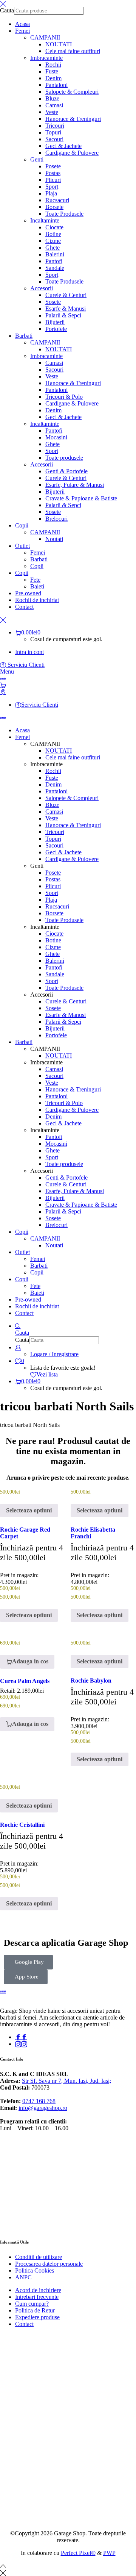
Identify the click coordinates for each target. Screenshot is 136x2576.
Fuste (52, 71)
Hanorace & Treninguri (73, 119)
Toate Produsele (64, 214)
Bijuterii (55, 322)
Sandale (55, 268)
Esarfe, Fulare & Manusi (75, 485)
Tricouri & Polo (64, 397)
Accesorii (42, 288)
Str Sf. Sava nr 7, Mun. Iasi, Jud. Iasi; (66, 2081)
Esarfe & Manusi (66, 309)
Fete (35, 580)
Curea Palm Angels (25, 1681)
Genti (37, 159)
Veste (52, 112)
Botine (53, 234)
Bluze (52, 98)
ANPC (23, 2277)
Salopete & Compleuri (72, 92)
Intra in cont (29, 652)
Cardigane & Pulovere (72, 153)
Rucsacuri (57, 200)
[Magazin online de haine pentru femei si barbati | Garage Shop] (3, 1991)
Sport (52, 187)
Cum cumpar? (32, 2304)
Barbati (39, 559)
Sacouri (54, 139)
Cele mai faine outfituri (73, 51)
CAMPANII (45, 37)
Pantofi (54, 261)
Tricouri (55, 126)
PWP (109, 2553)
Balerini (55, 254)
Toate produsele (64, 458)
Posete (53, 166)
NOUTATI (59, 44)
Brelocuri (56, 519)
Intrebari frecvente (37, 2297)
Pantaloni (56, 85)
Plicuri (53, 180)
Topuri (53, 132)
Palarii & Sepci (63, 315)
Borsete (54, 207)
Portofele (56, 329)
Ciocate (54, 227)
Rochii (53, 65)
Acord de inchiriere (38, 2290)
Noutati (54, 539)
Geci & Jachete (63, 146)
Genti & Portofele (66, 471)
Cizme (53, 241)
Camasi (54, 105)
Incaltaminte (45, 220)
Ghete (53, 248)
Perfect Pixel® (78, 2553)
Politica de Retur (35, 2310)
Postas (53, 173)
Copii (37, 566)
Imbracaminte (46, 58)
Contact (24, 2324)
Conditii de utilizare (39, 2257)
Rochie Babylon (91, 1680)
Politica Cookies (35, 2270)
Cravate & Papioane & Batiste (81, 498)
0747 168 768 (39, 2101)
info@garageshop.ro (43, 2108)
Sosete (53, 302)
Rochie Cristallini (22, 1825)
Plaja (51, 193)
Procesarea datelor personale (49, 2264)
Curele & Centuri (66, 295)
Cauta (7, 10)
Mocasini (56, 437)
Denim (53, 78)
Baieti (37, 586)
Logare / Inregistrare (54, 1354)
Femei (38, 553)
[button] (27, 1662)
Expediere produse (37, 2317)
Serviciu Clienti (25, 665)
